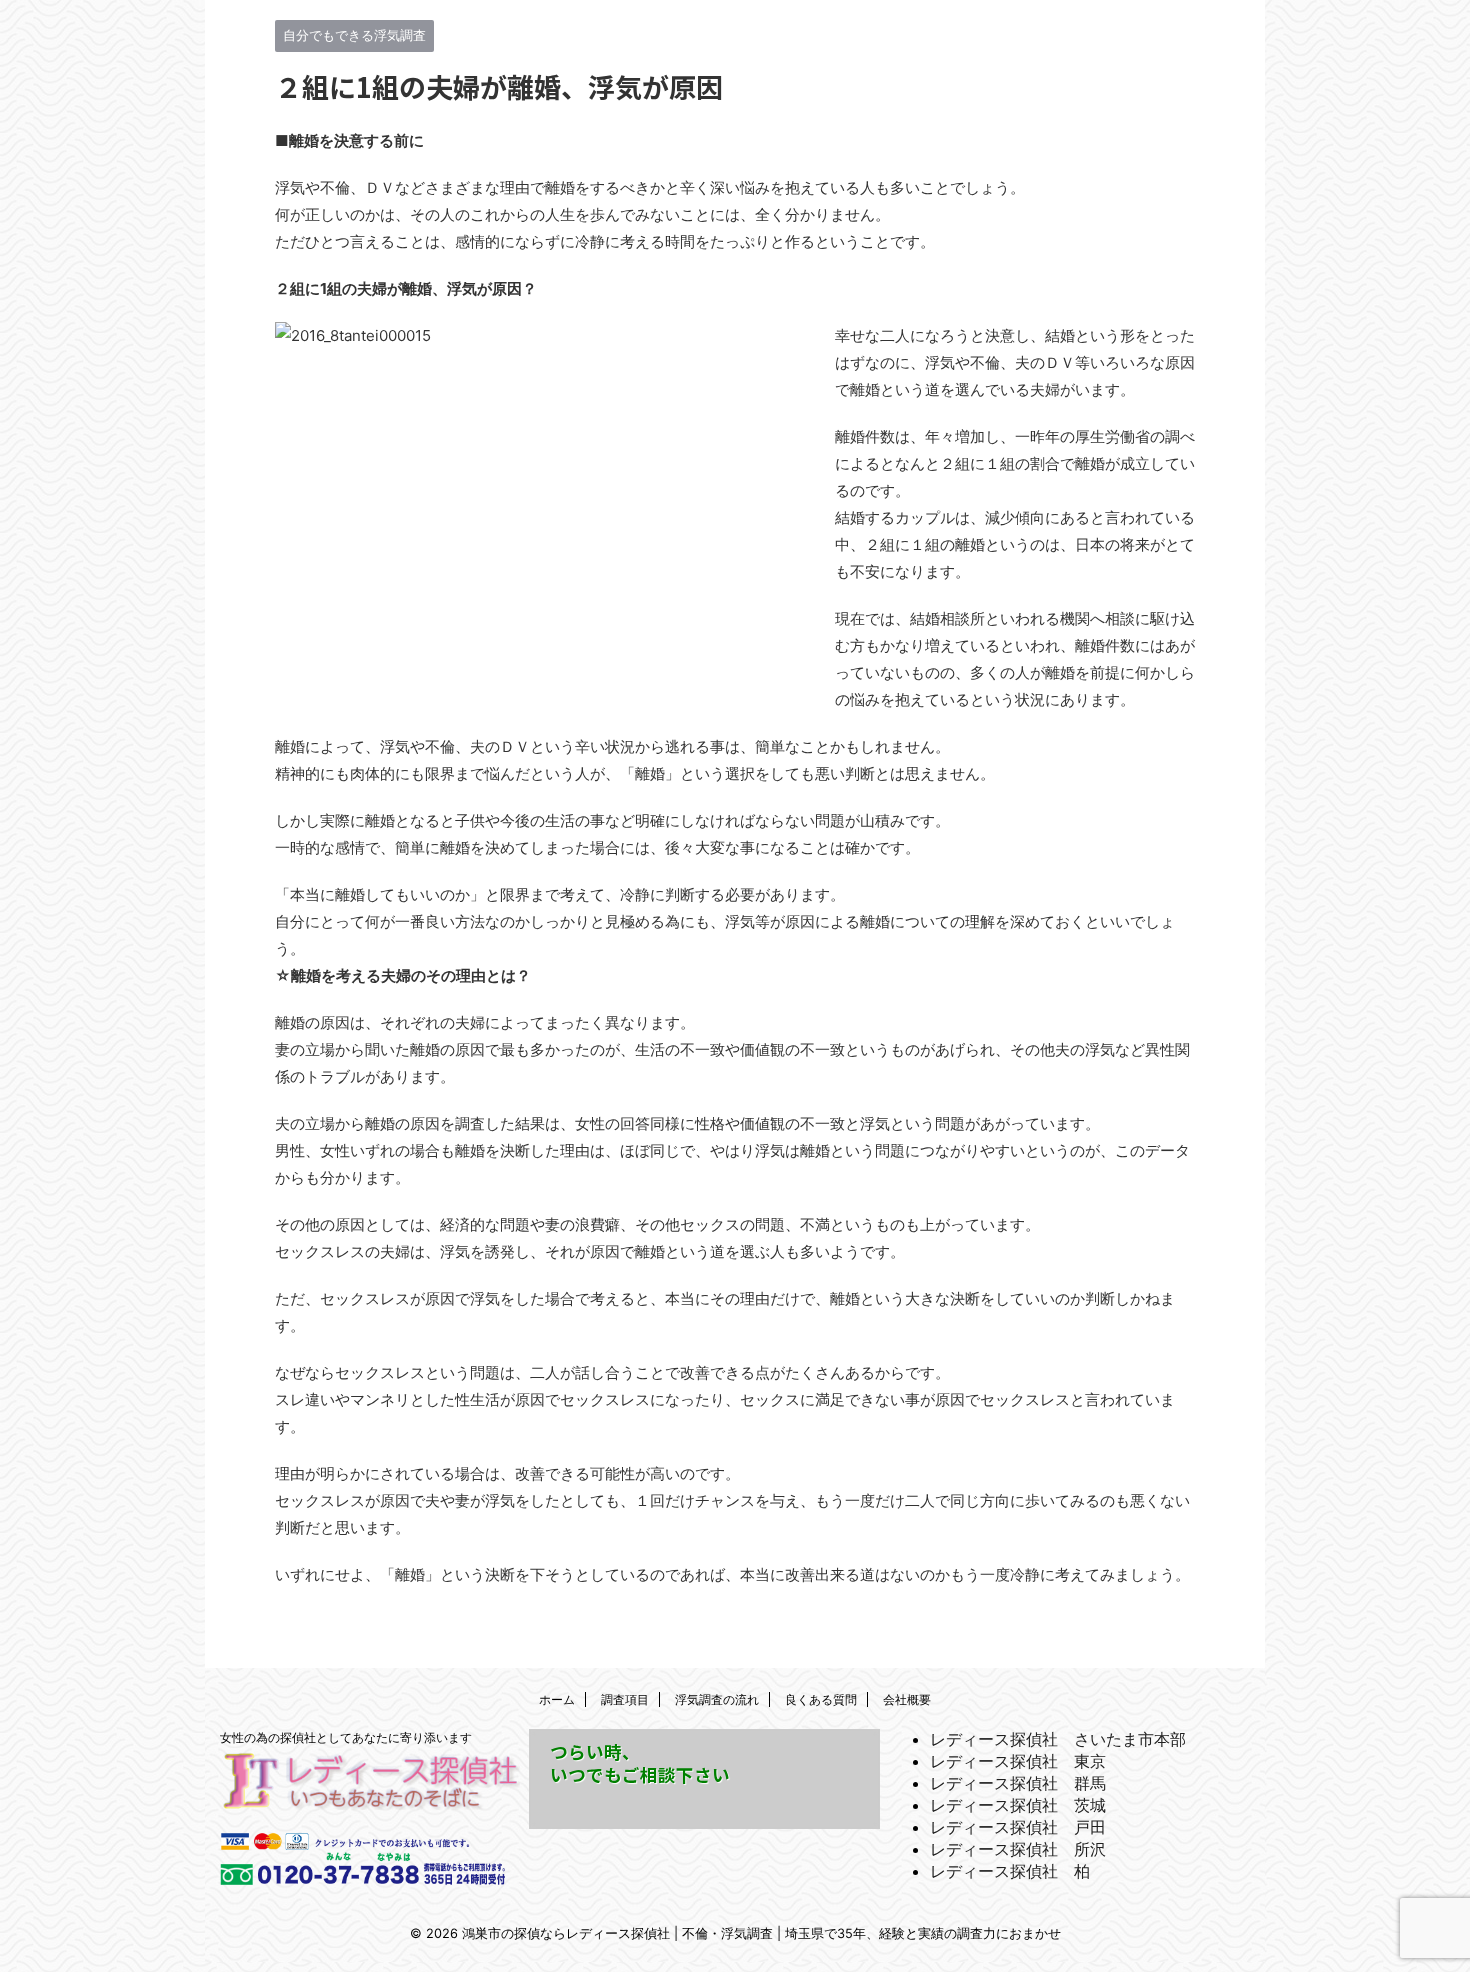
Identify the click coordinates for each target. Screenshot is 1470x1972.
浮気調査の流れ (717, 1699)
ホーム (557, 1699)
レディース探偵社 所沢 (1018, 1849)
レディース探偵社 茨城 (1018, 1805)
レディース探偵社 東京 (1018, 1761)
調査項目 (625, 1699)
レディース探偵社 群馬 (1018, 1783)
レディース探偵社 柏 (1010, 1871)
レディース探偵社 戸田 (1018, 1827)
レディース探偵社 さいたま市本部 (1058, 1739)
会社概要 (907, 1699)
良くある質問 (821, 1699)
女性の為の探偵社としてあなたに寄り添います (346, 1737)
